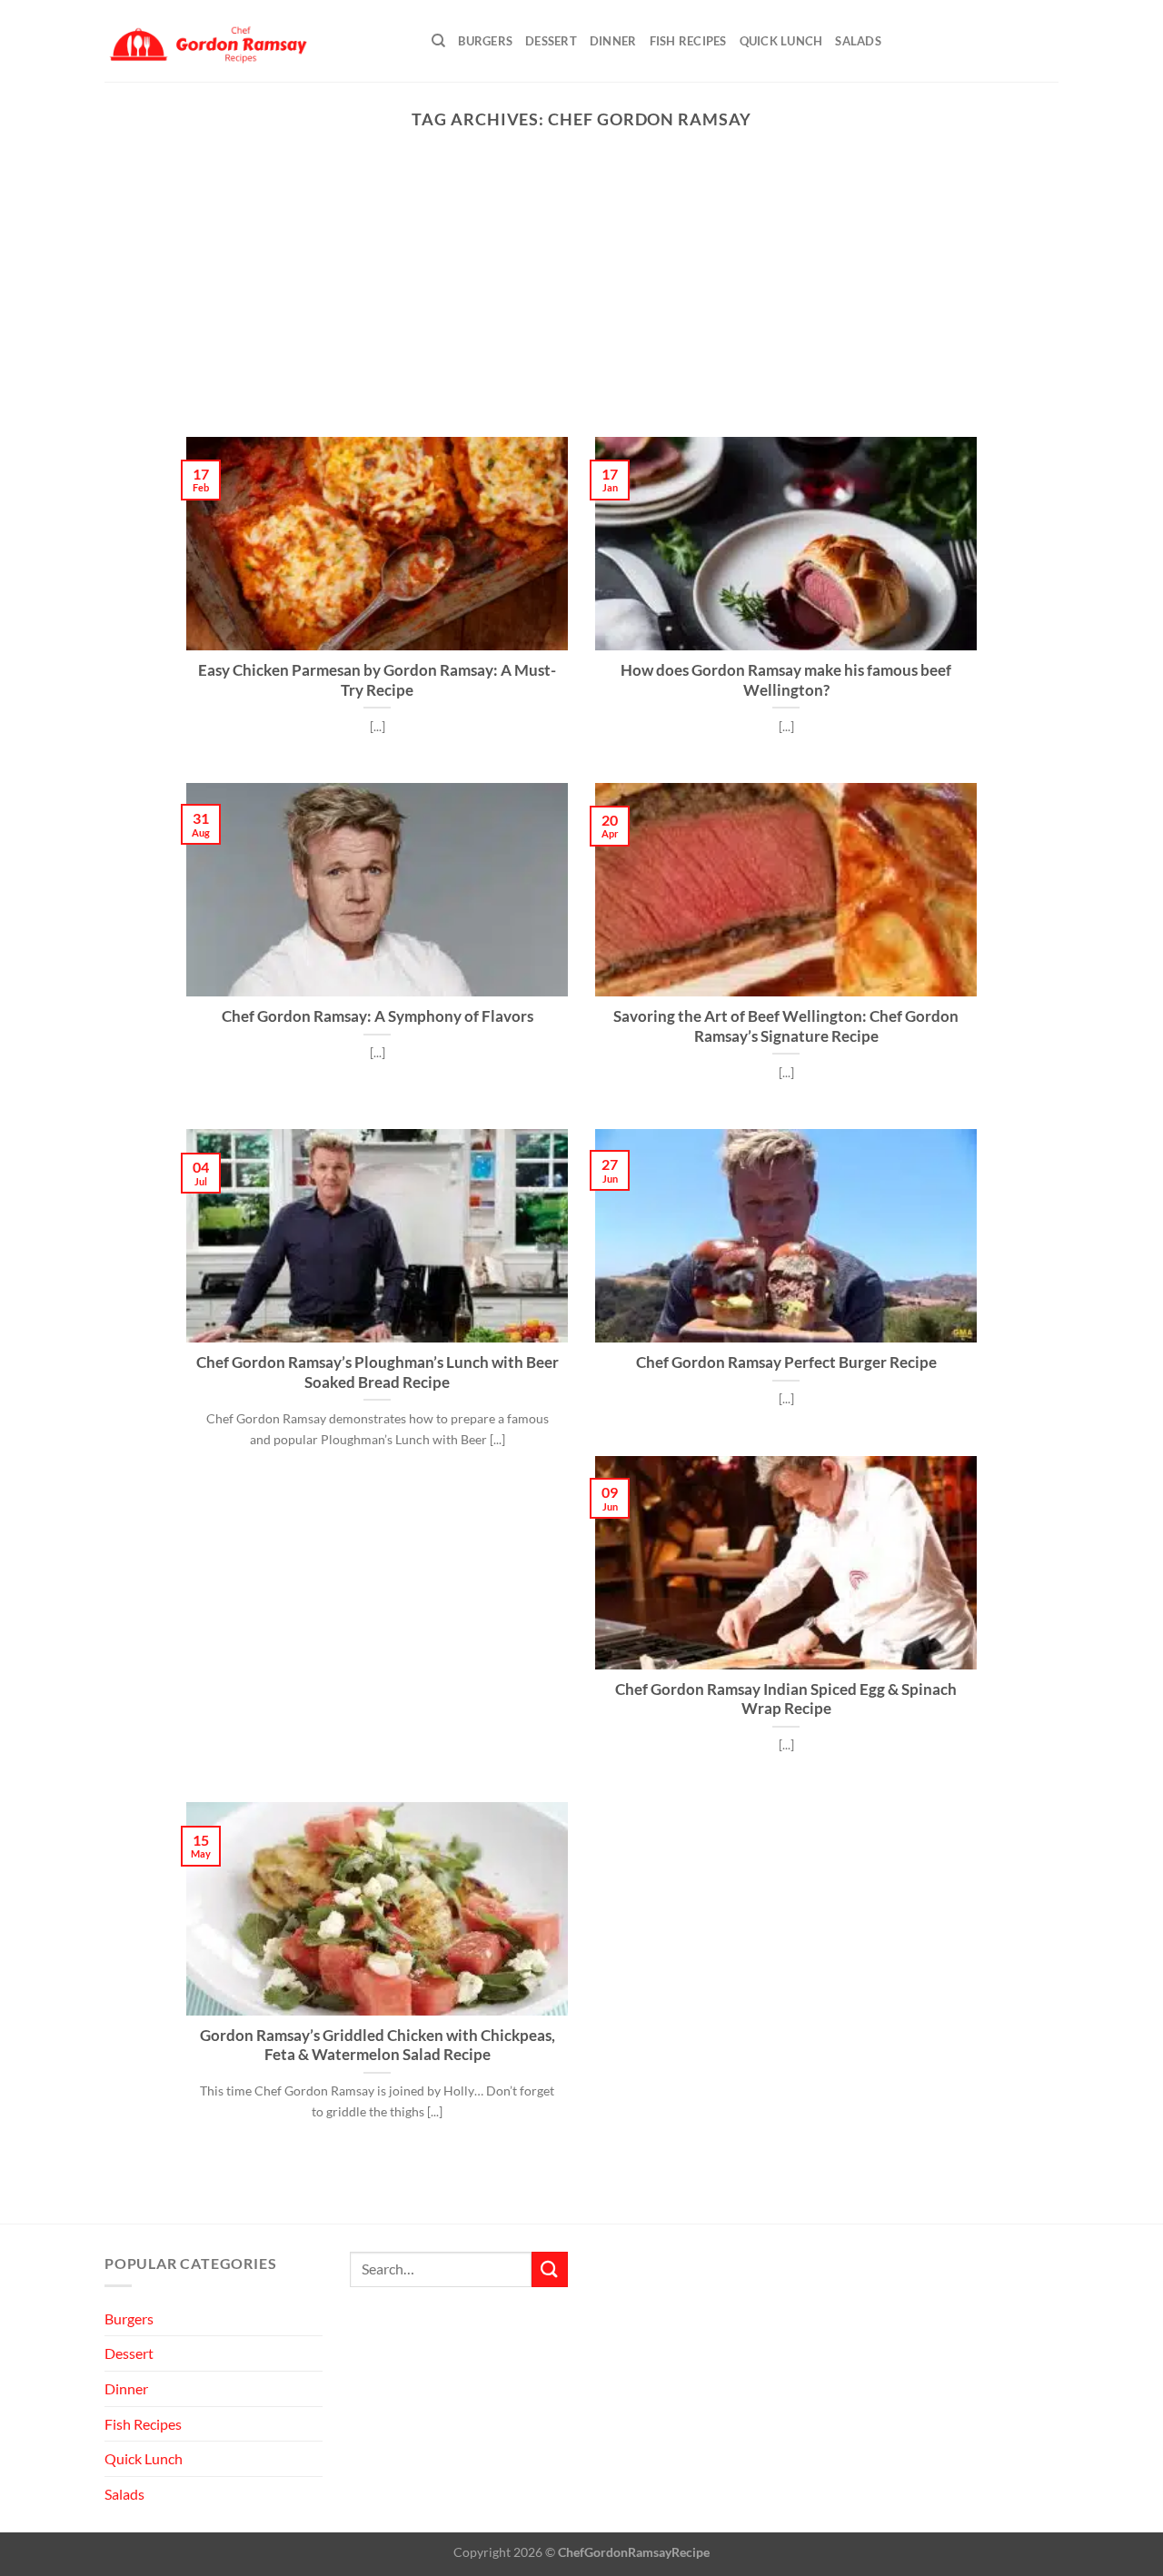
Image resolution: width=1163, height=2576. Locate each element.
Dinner (613, 41)
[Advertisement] (581, 301)
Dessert (551, 41)
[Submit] (550, 2269)
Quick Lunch (781, 41)
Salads (858, 41)
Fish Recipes (688, 41)
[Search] (438, 41)
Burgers (485, 41)
